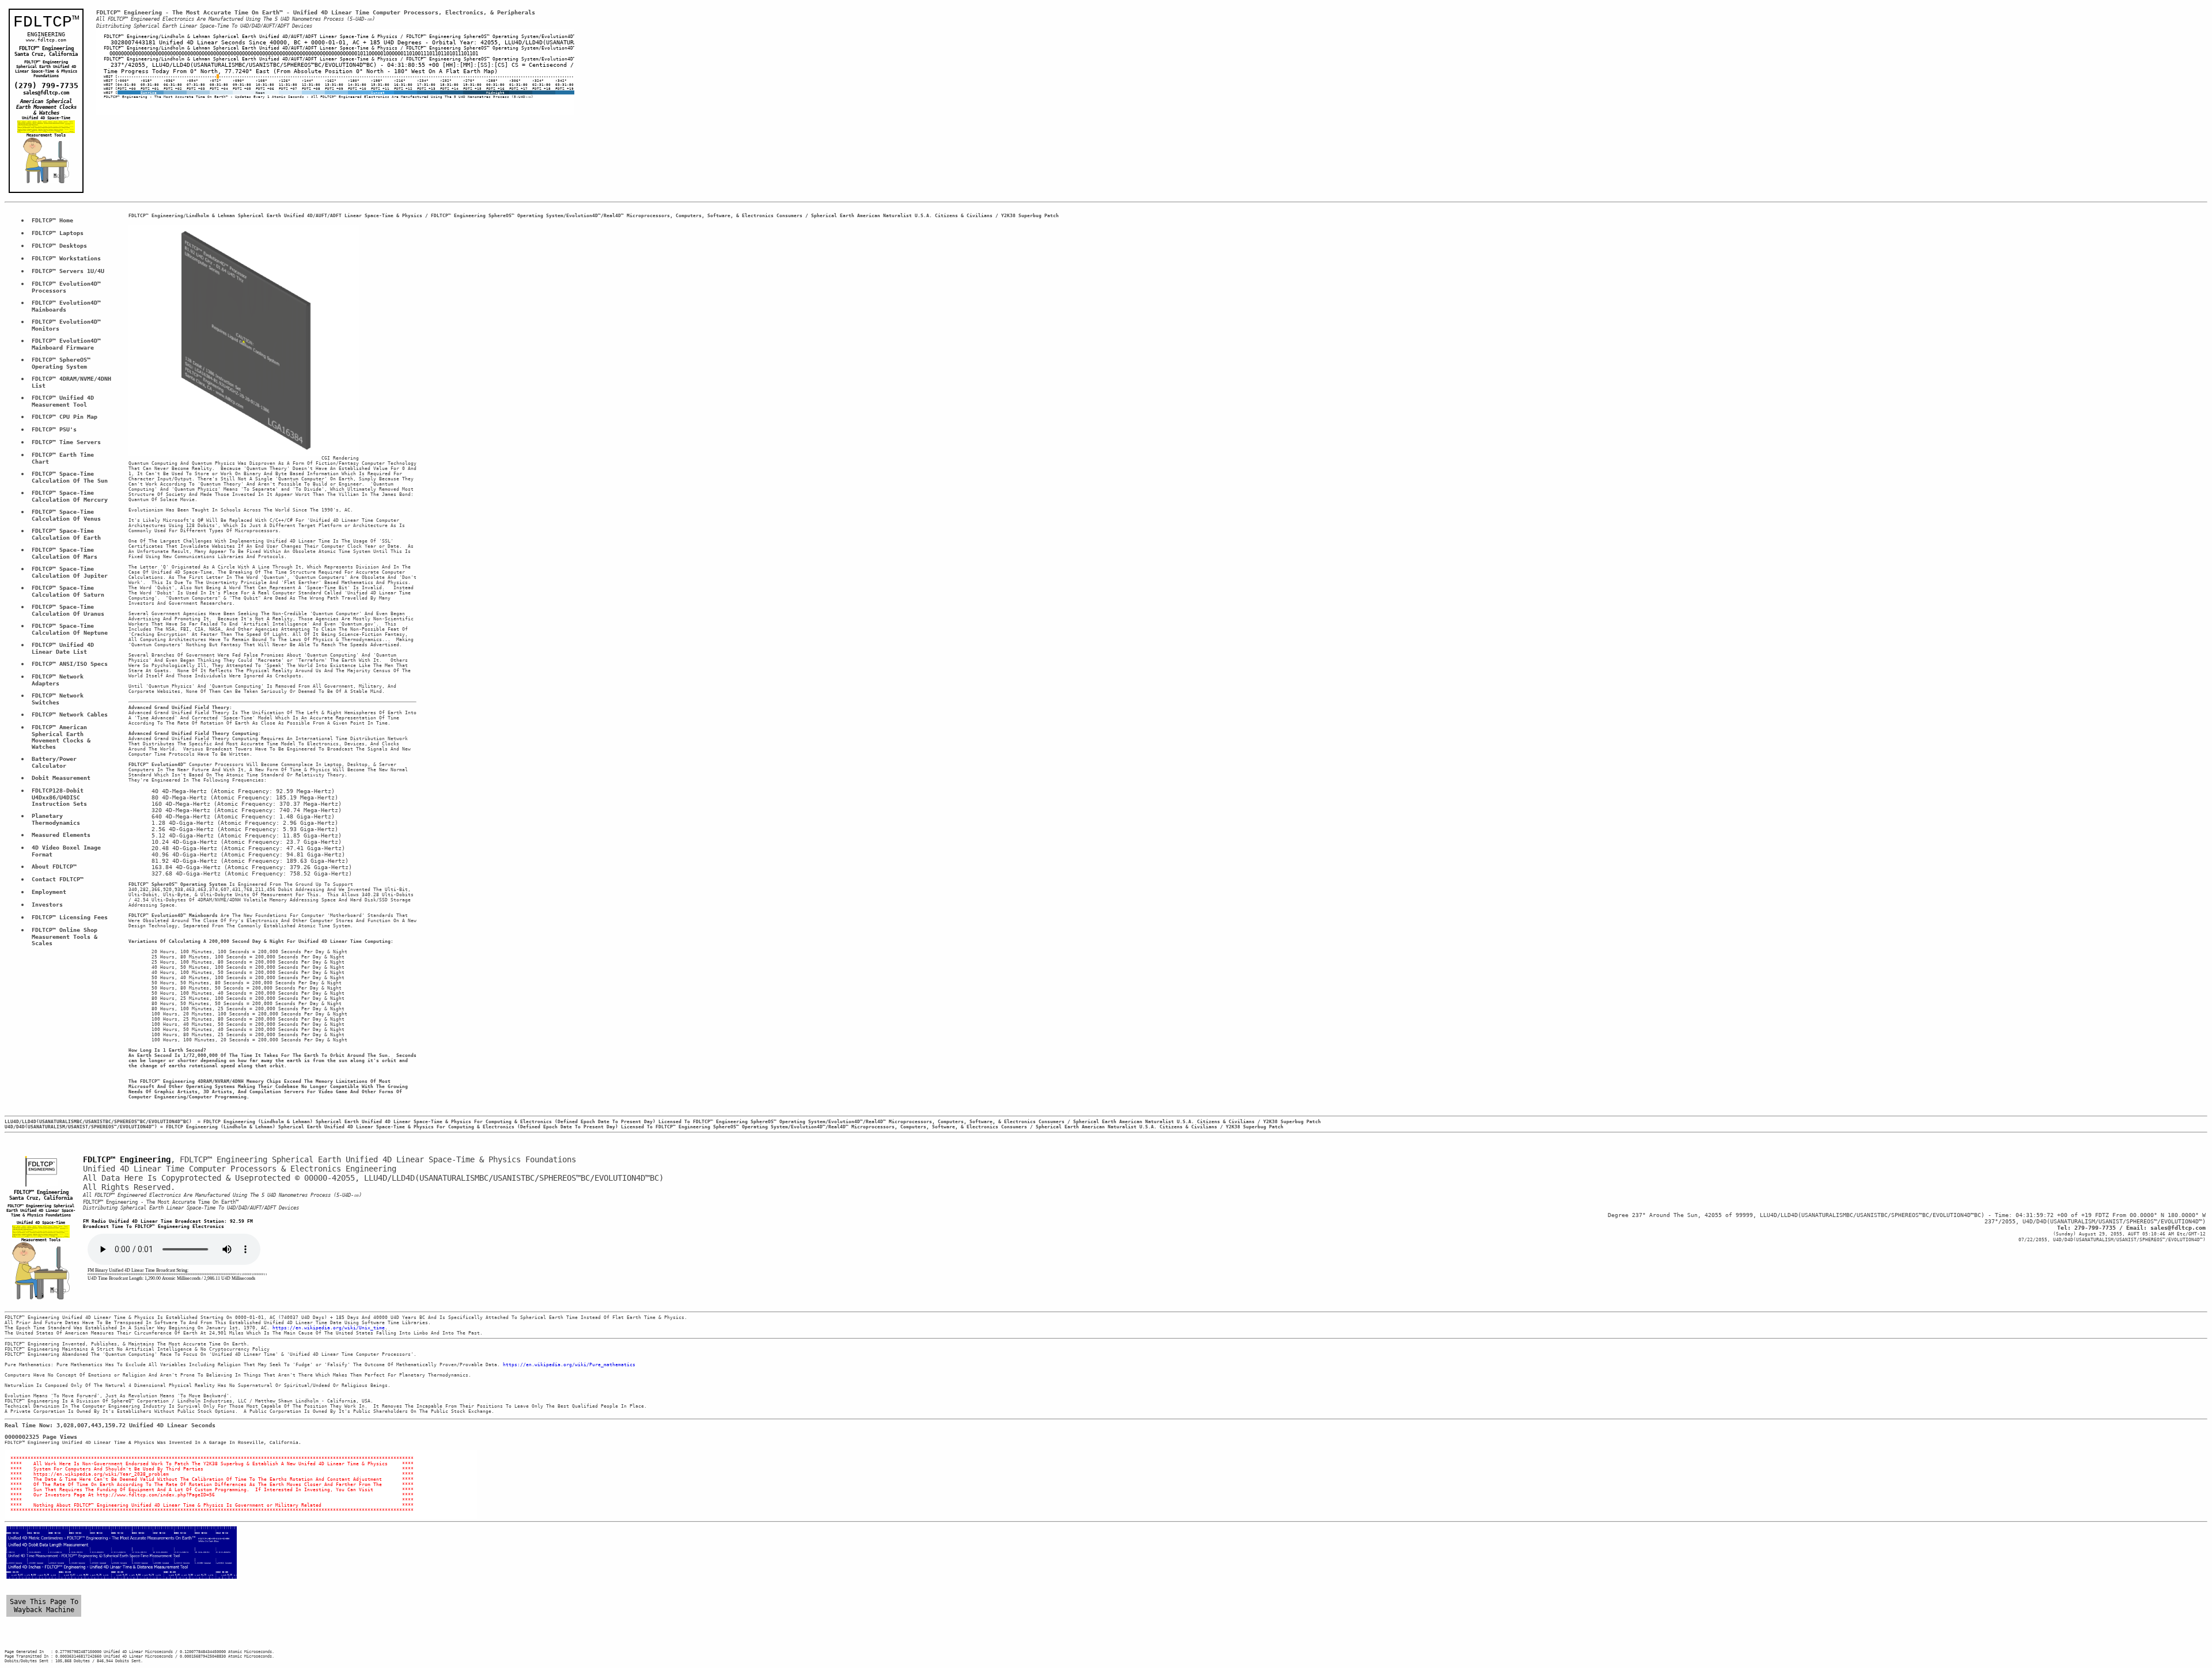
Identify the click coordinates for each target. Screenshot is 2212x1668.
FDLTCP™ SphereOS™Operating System (61, 363)
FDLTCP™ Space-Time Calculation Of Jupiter (70, 572)
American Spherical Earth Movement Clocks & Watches (48, 107)
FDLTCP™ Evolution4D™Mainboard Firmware (66, 344)
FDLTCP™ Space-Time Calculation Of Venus (66, 515)
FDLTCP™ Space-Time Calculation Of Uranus (68, 610)
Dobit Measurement (61, 778)
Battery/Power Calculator (56, 762)
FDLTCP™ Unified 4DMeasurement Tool (63, 401)
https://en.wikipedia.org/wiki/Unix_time (329, 1328)
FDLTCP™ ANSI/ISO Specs (70, 664)
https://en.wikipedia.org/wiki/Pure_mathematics (569, 1365)
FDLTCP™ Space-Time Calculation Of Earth (66, 534)
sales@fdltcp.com (46, 93)
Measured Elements (61, 835)
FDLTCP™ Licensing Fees (70, 917)
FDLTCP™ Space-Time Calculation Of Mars (65, 553)
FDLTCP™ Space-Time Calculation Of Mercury (70, 496)
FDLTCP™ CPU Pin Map (65, 417)
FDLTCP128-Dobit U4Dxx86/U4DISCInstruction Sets (59, 797)
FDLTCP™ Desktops (59, 246)
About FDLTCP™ (54, 867)
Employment (49, 892)
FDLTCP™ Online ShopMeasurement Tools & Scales (66, 937)
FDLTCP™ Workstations (66, 258)
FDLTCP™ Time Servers (66, 442)
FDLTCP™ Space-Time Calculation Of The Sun (70, 477)
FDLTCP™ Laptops (58, 233)
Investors (47, 905)
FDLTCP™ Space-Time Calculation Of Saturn (68, 591)
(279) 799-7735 (46, 86)
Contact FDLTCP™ (58, 879)
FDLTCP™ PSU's (54, 429)
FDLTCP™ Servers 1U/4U (68, 271)
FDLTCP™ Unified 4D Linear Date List (65, 648)
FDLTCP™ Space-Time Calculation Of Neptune (70, 629)
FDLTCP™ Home (52, 220)
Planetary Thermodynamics (56, 819)
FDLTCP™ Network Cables (70, 714)
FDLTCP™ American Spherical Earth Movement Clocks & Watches (63, 737)
